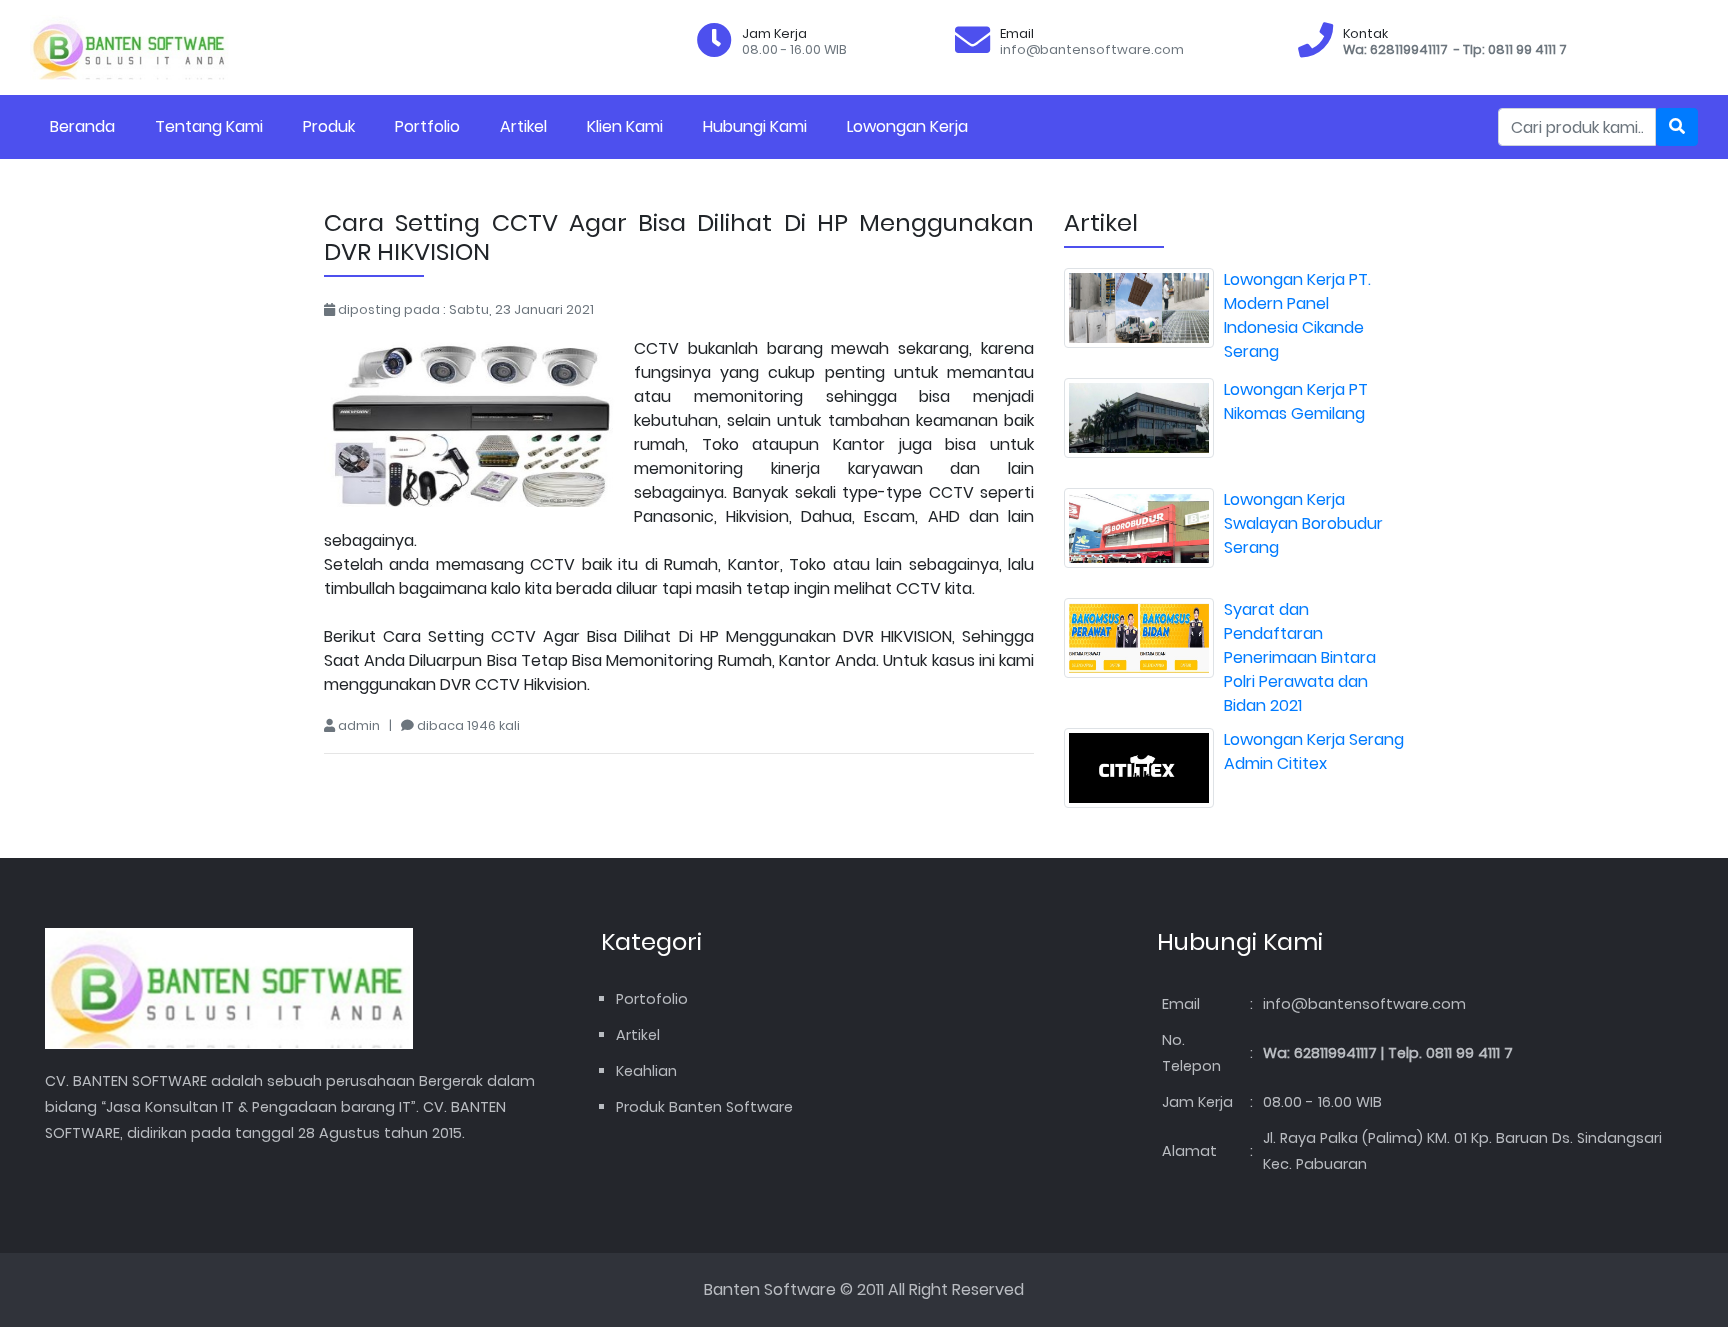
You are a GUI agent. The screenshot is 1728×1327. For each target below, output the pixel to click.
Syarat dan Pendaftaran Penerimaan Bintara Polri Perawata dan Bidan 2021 (1300, 657)
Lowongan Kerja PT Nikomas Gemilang (1296, 401)
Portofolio (652, 999)
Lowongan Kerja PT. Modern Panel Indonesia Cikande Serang (1297, 315)
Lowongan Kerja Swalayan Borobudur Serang (1303, 523)
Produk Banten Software (704, 1107)
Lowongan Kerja (907, 126)
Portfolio (427, 126)
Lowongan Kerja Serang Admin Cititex (1314, 751)
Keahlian (646, 1071)
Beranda (82, 126)
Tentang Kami (209, 126)
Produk (329, 126)
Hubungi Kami (755, 126)
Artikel (523, 126)
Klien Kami (625, 126)
